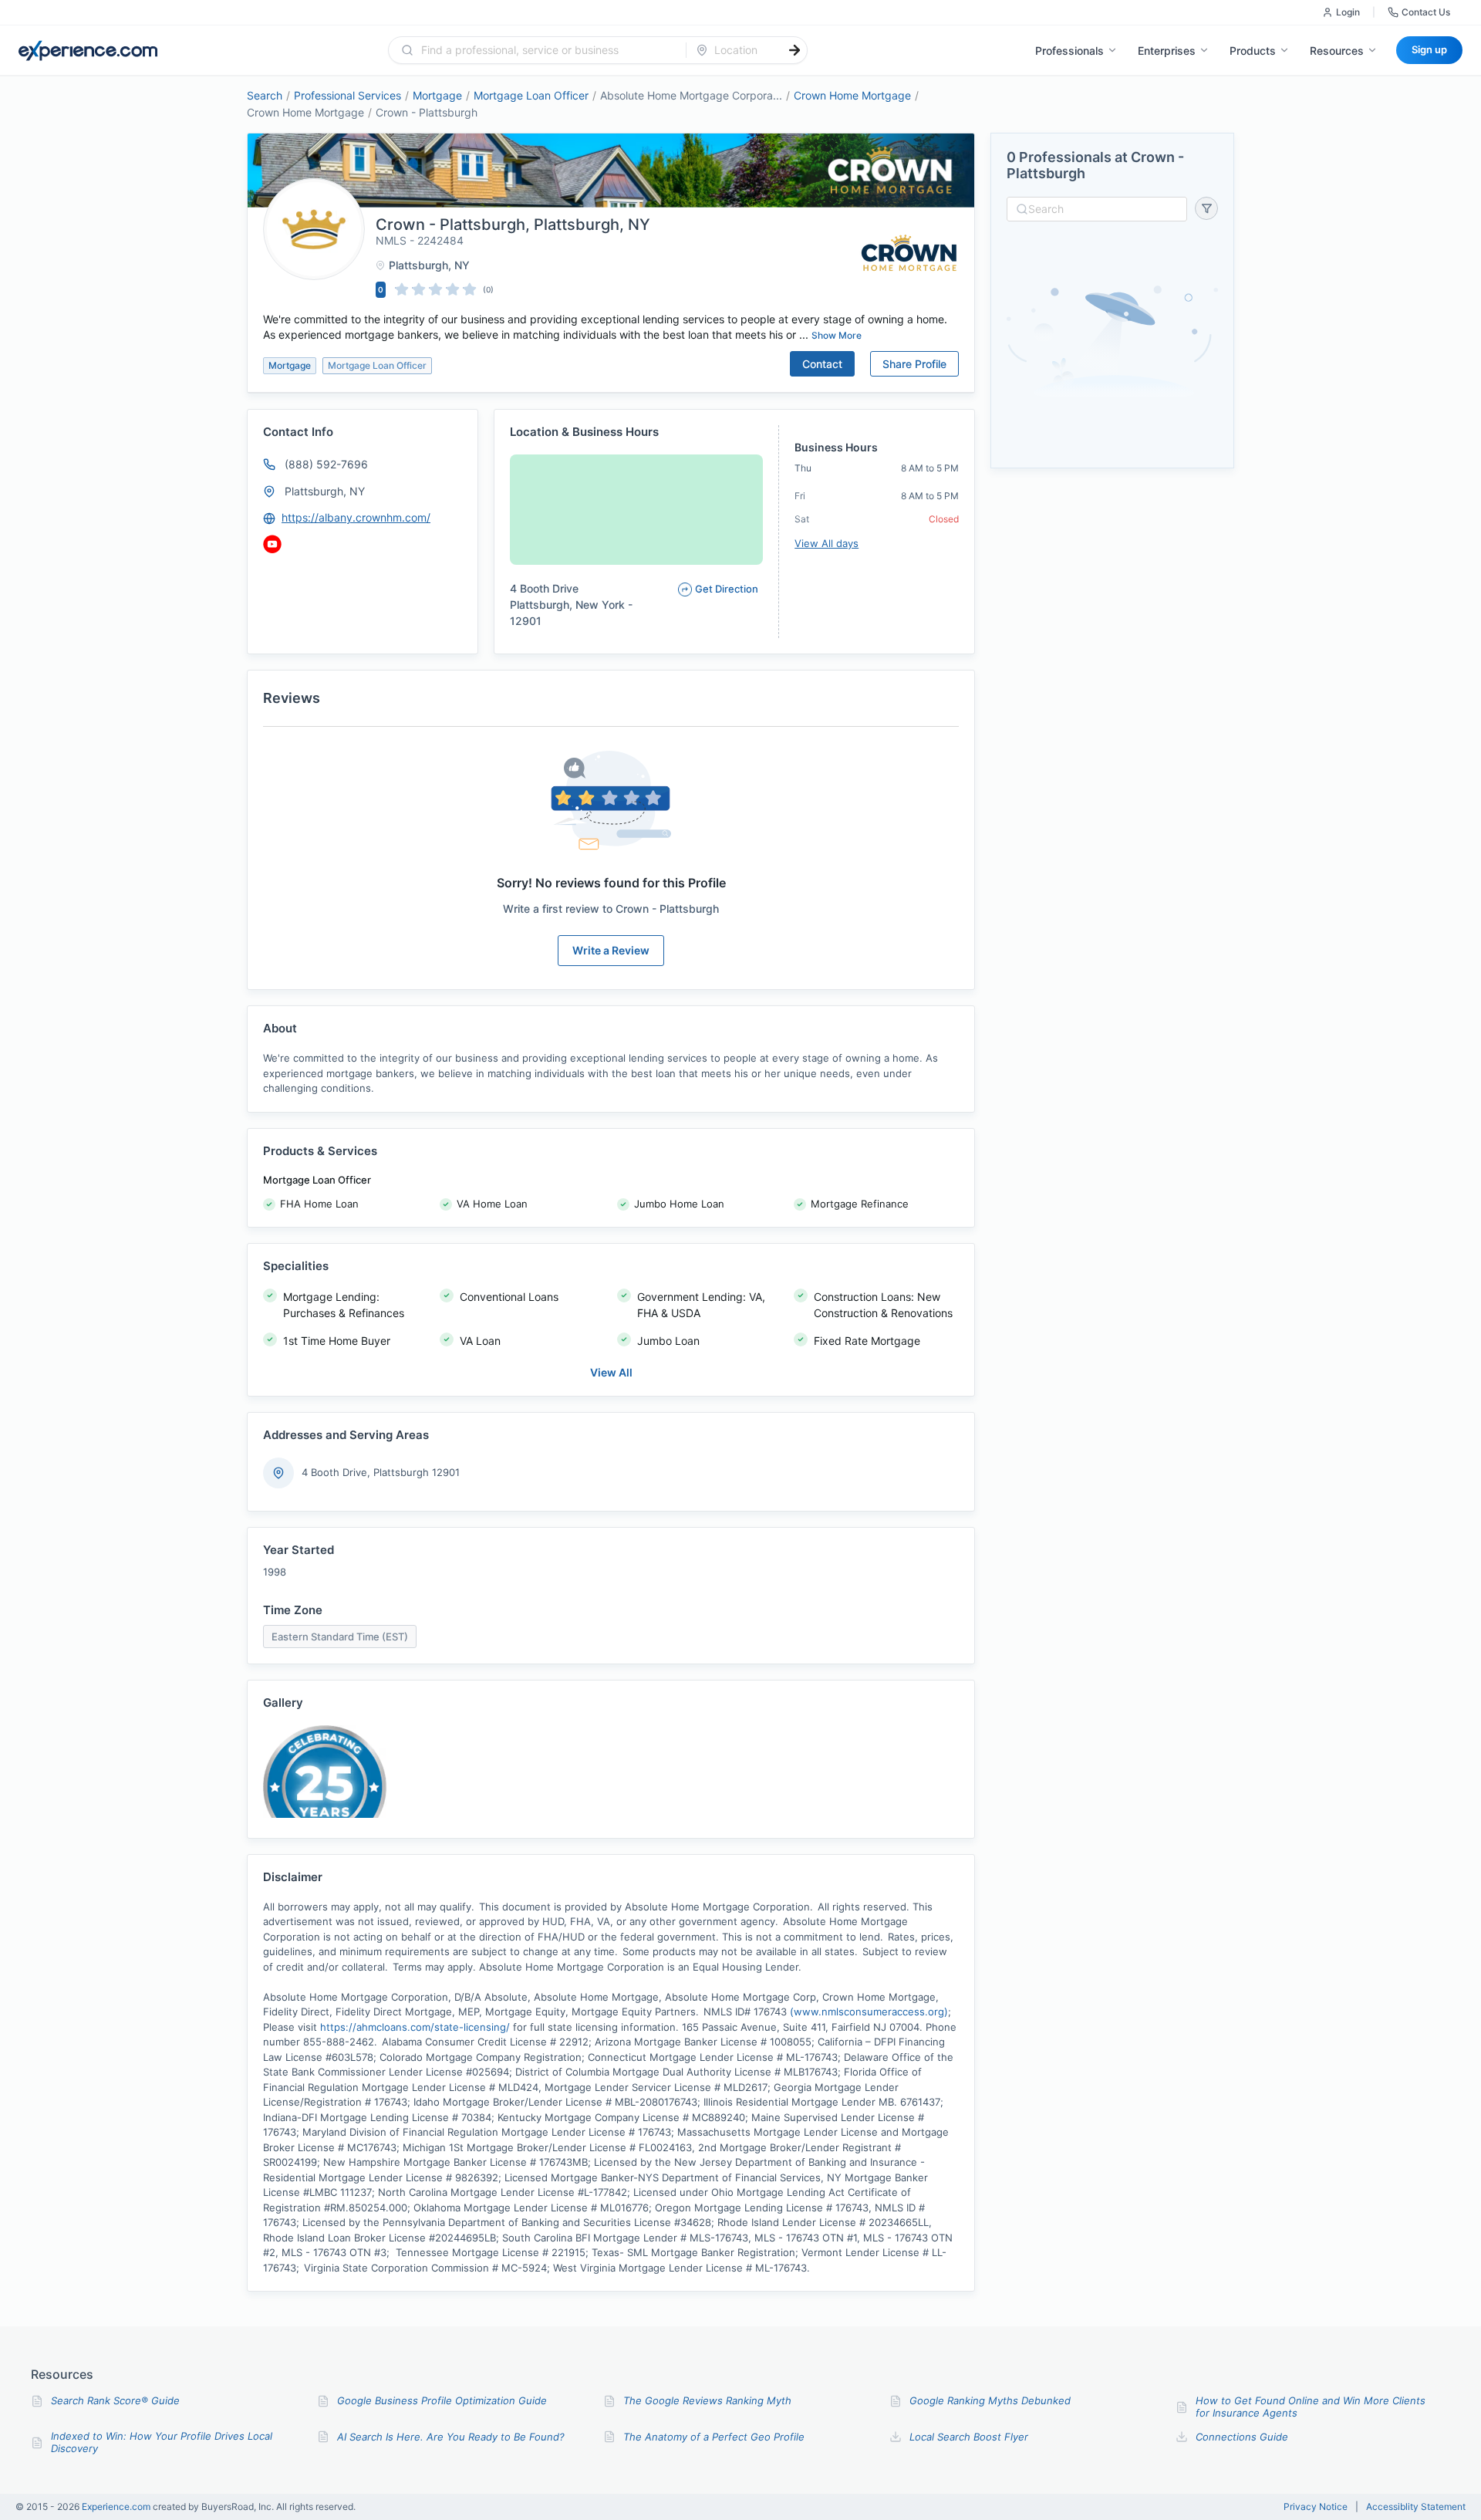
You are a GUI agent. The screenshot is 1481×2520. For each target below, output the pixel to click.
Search (265, 95)
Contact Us (1426, 12)
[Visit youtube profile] (272, 544)
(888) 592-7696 (326, 464)
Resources (1337, 51)
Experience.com (117, 2506)
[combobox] (547, 50)
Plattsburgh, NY (325, 491)
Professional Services (347, 95)
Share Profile (914, 364)
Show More (837, 335)
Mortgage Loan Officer (531, 95)
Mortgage (437, 95)
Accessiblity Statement (1416, 2507)
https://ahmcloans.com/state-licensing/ (415, 2027)
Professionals (1069, 51)
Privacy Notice (1316, 2507)
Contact (822, 364)
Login (1348, 12)
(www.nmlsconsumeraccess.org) (869, 2012)
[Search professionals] (794, 50)
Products (1253, 51)
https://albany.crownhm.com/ (356, 517)
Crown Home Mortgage (852, 95)
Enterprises (1167, 51)
